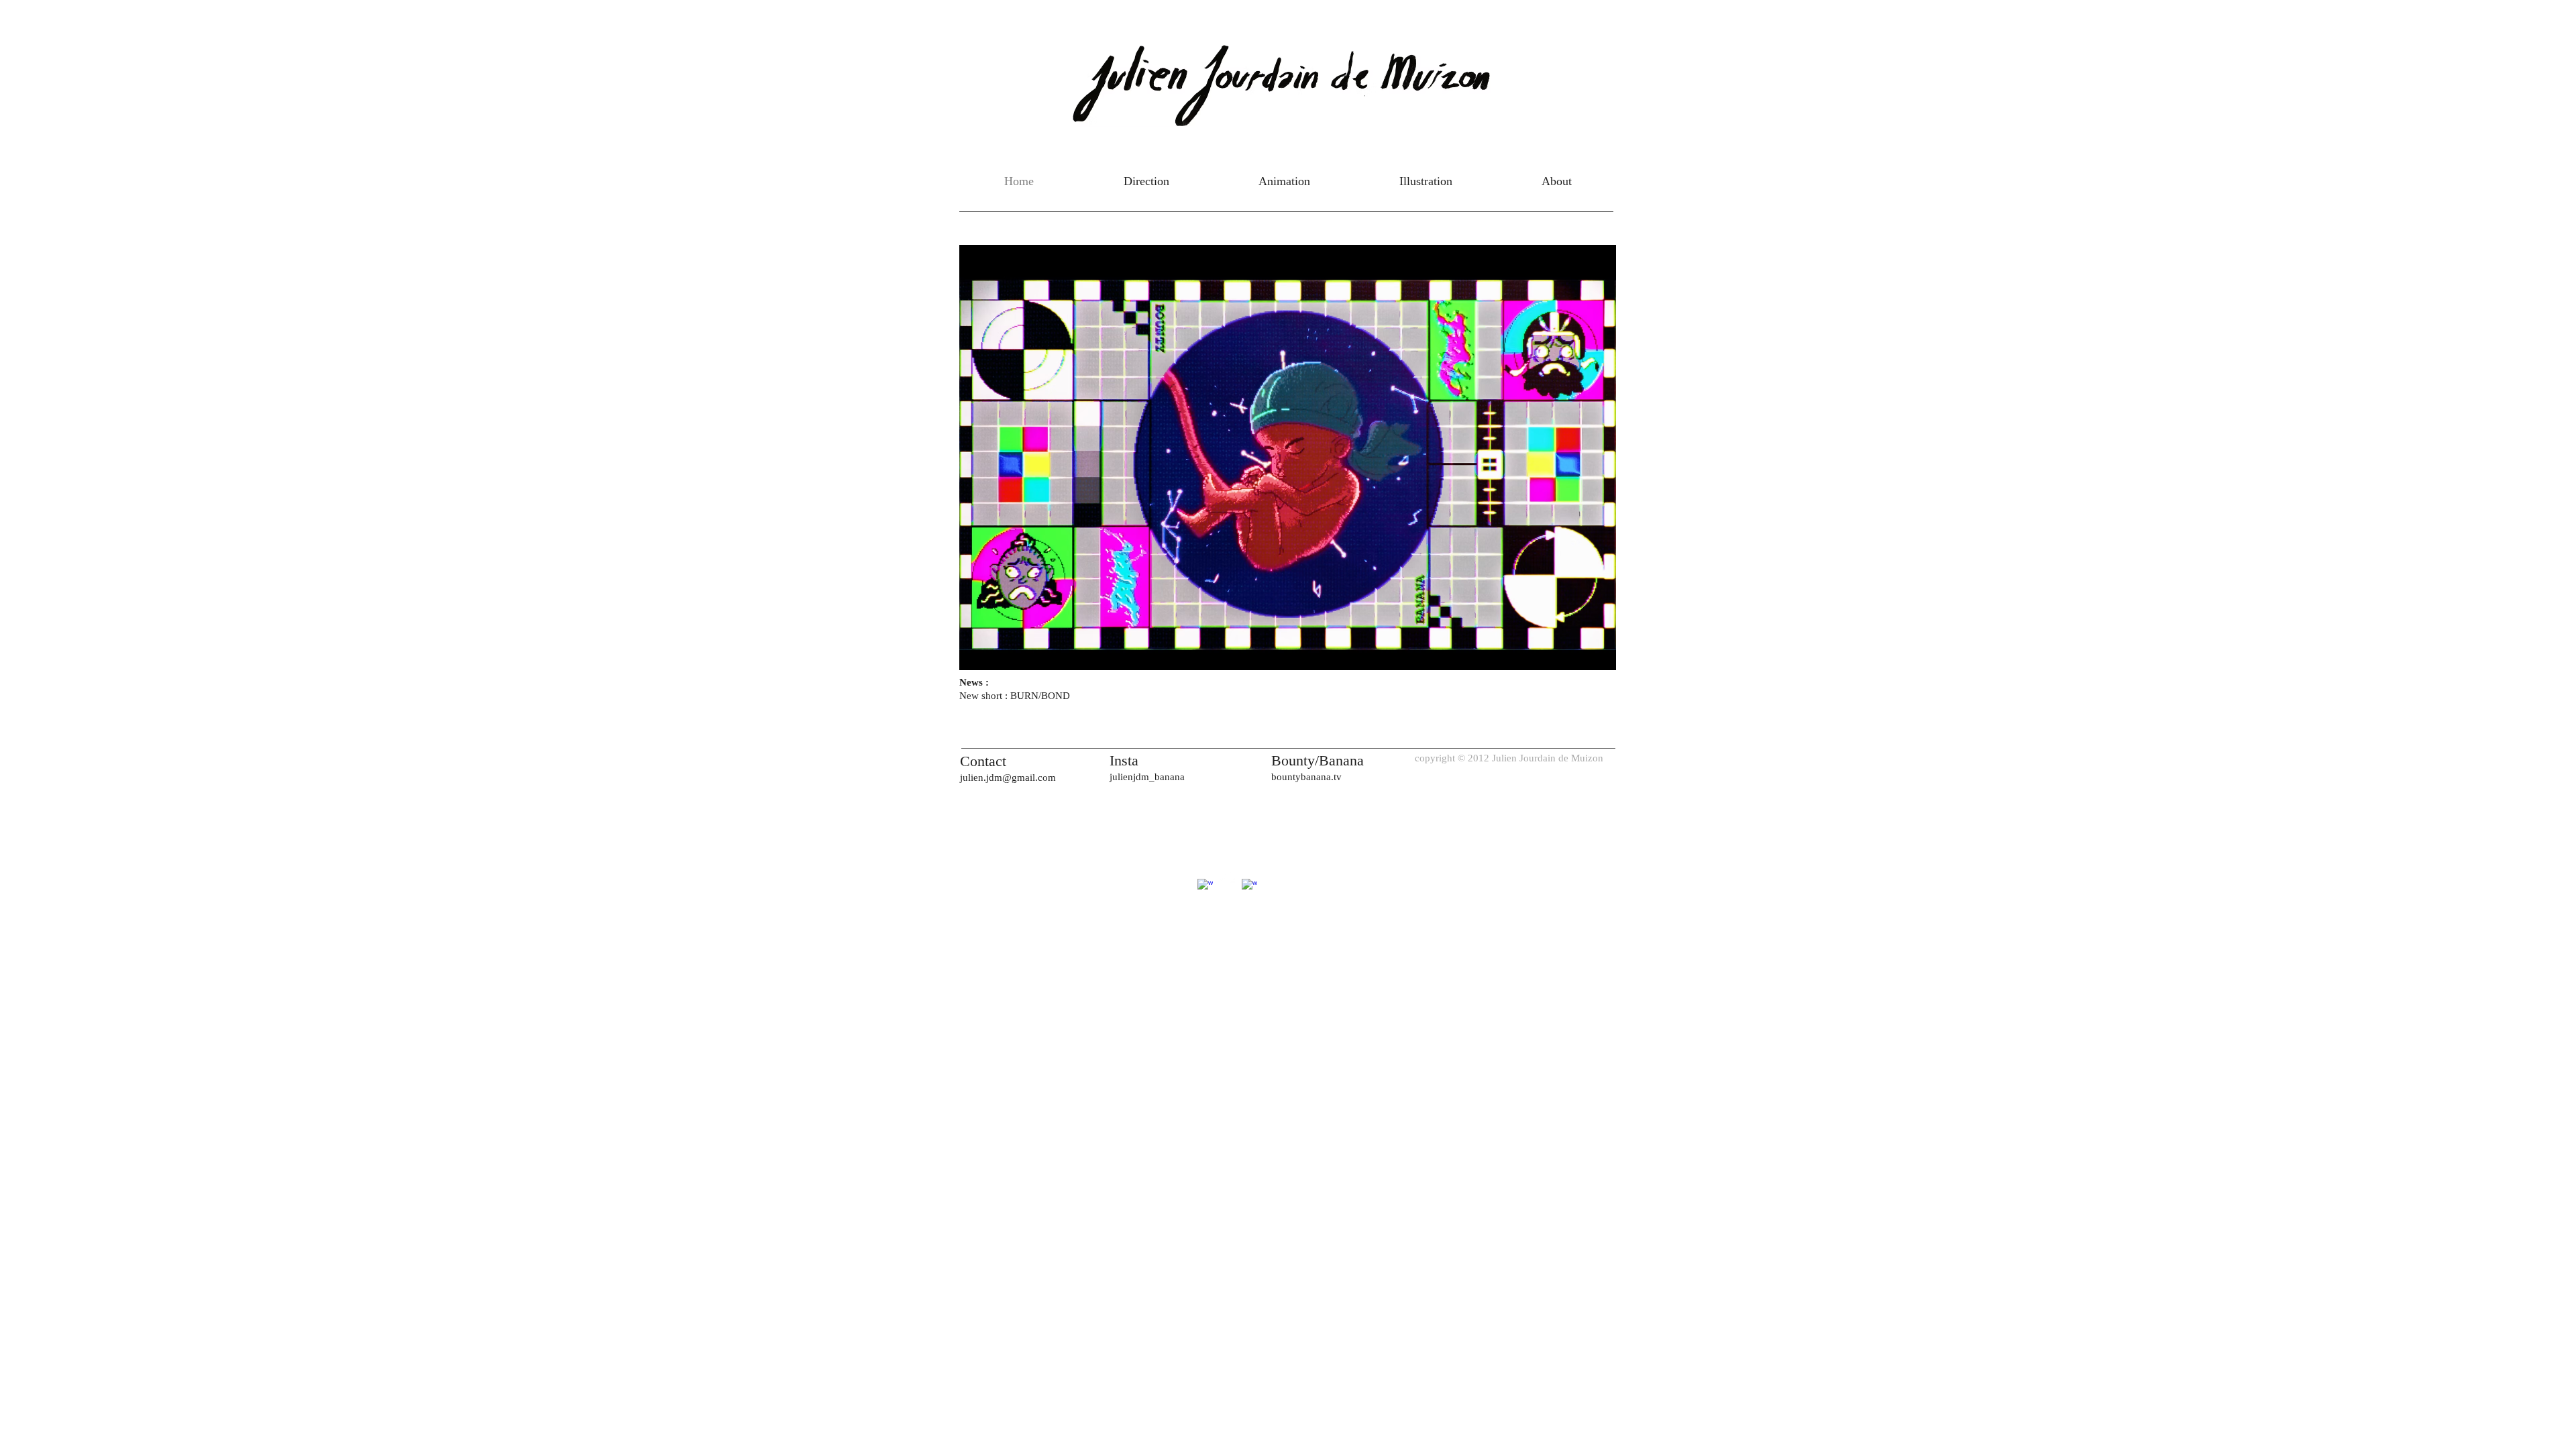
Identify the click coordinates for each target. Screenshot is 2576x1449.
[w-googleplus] (1205, 887)
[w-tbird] (1227, 877)
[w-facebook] (1249, 887)
